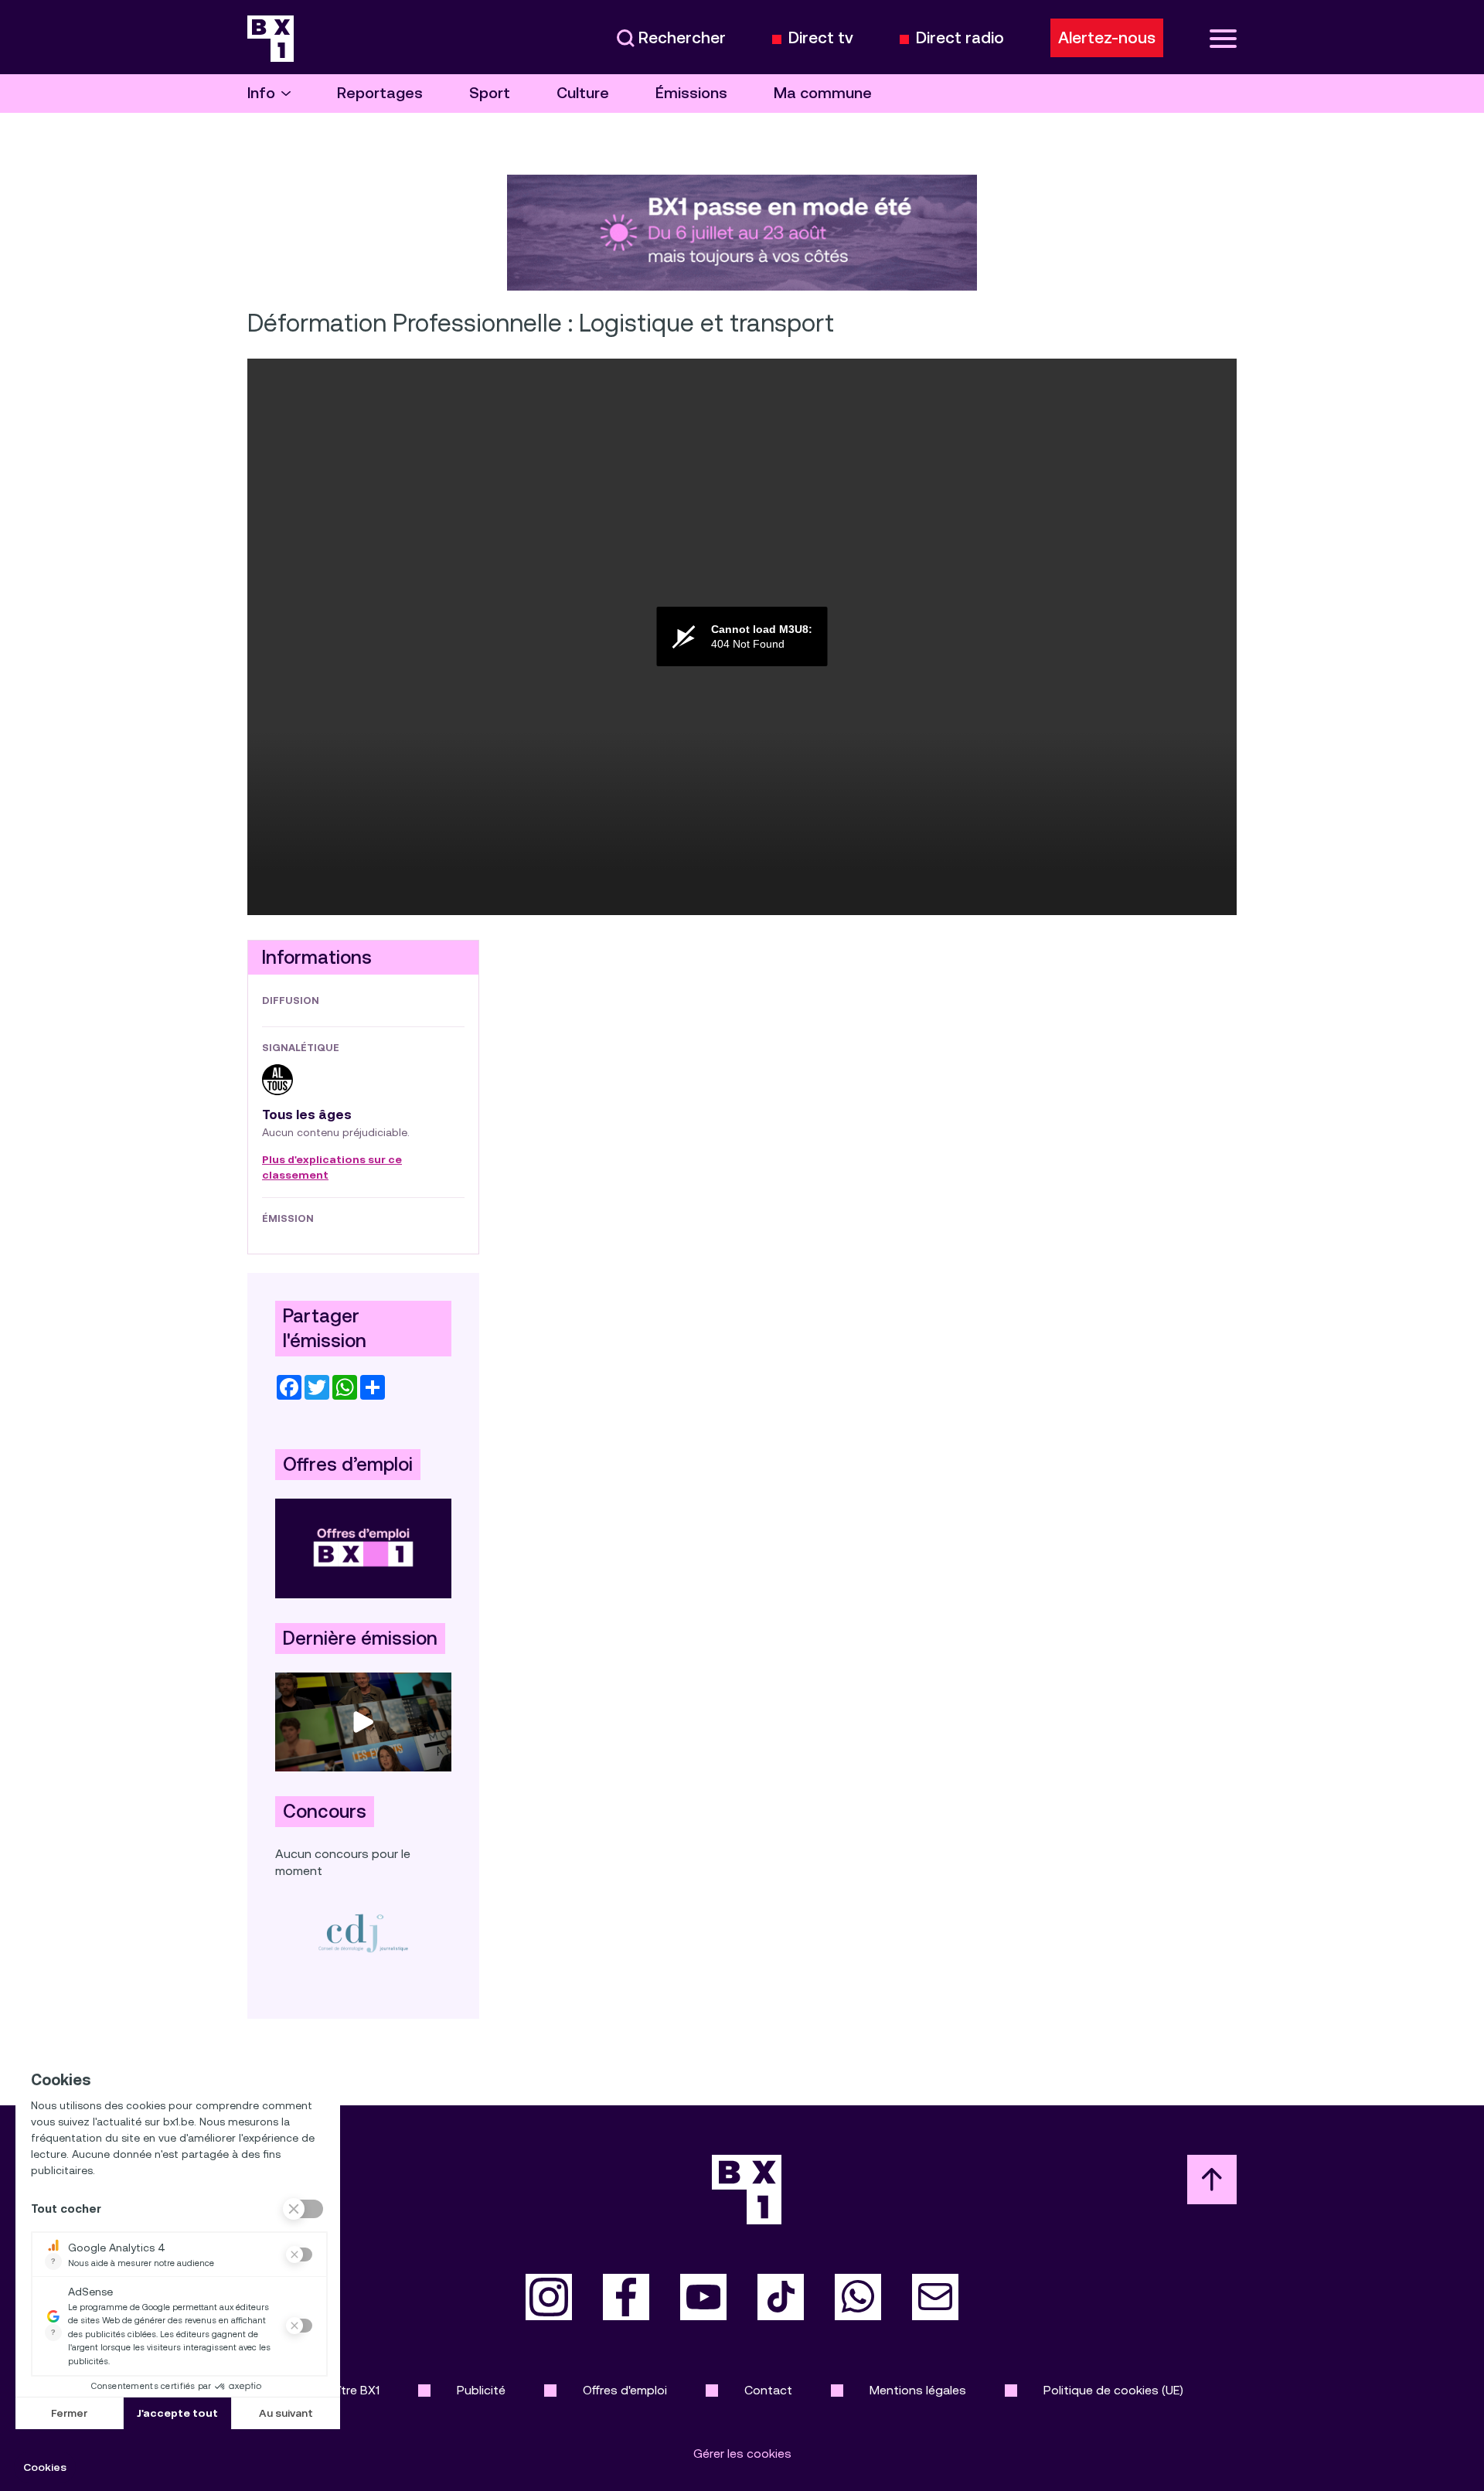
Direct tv (821, 38)
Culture (583, 93)
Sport (490, 93)
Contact (768, 2390)
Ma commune (823, 93)
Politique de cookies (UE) (1113, 2390)
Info (261, 93)
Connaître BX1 (340, 2390)
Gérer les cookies (742, 2454)
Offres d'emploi (625, 2390)
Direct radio (960, 38)
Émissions (691, 93)
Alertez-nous (1107, 38)
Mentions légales (918, 2390)
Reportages (380, 93)
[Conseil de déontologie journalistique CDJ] (363, 1933)
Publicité (481, 2390)
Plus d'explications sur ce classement (332, 1168)
